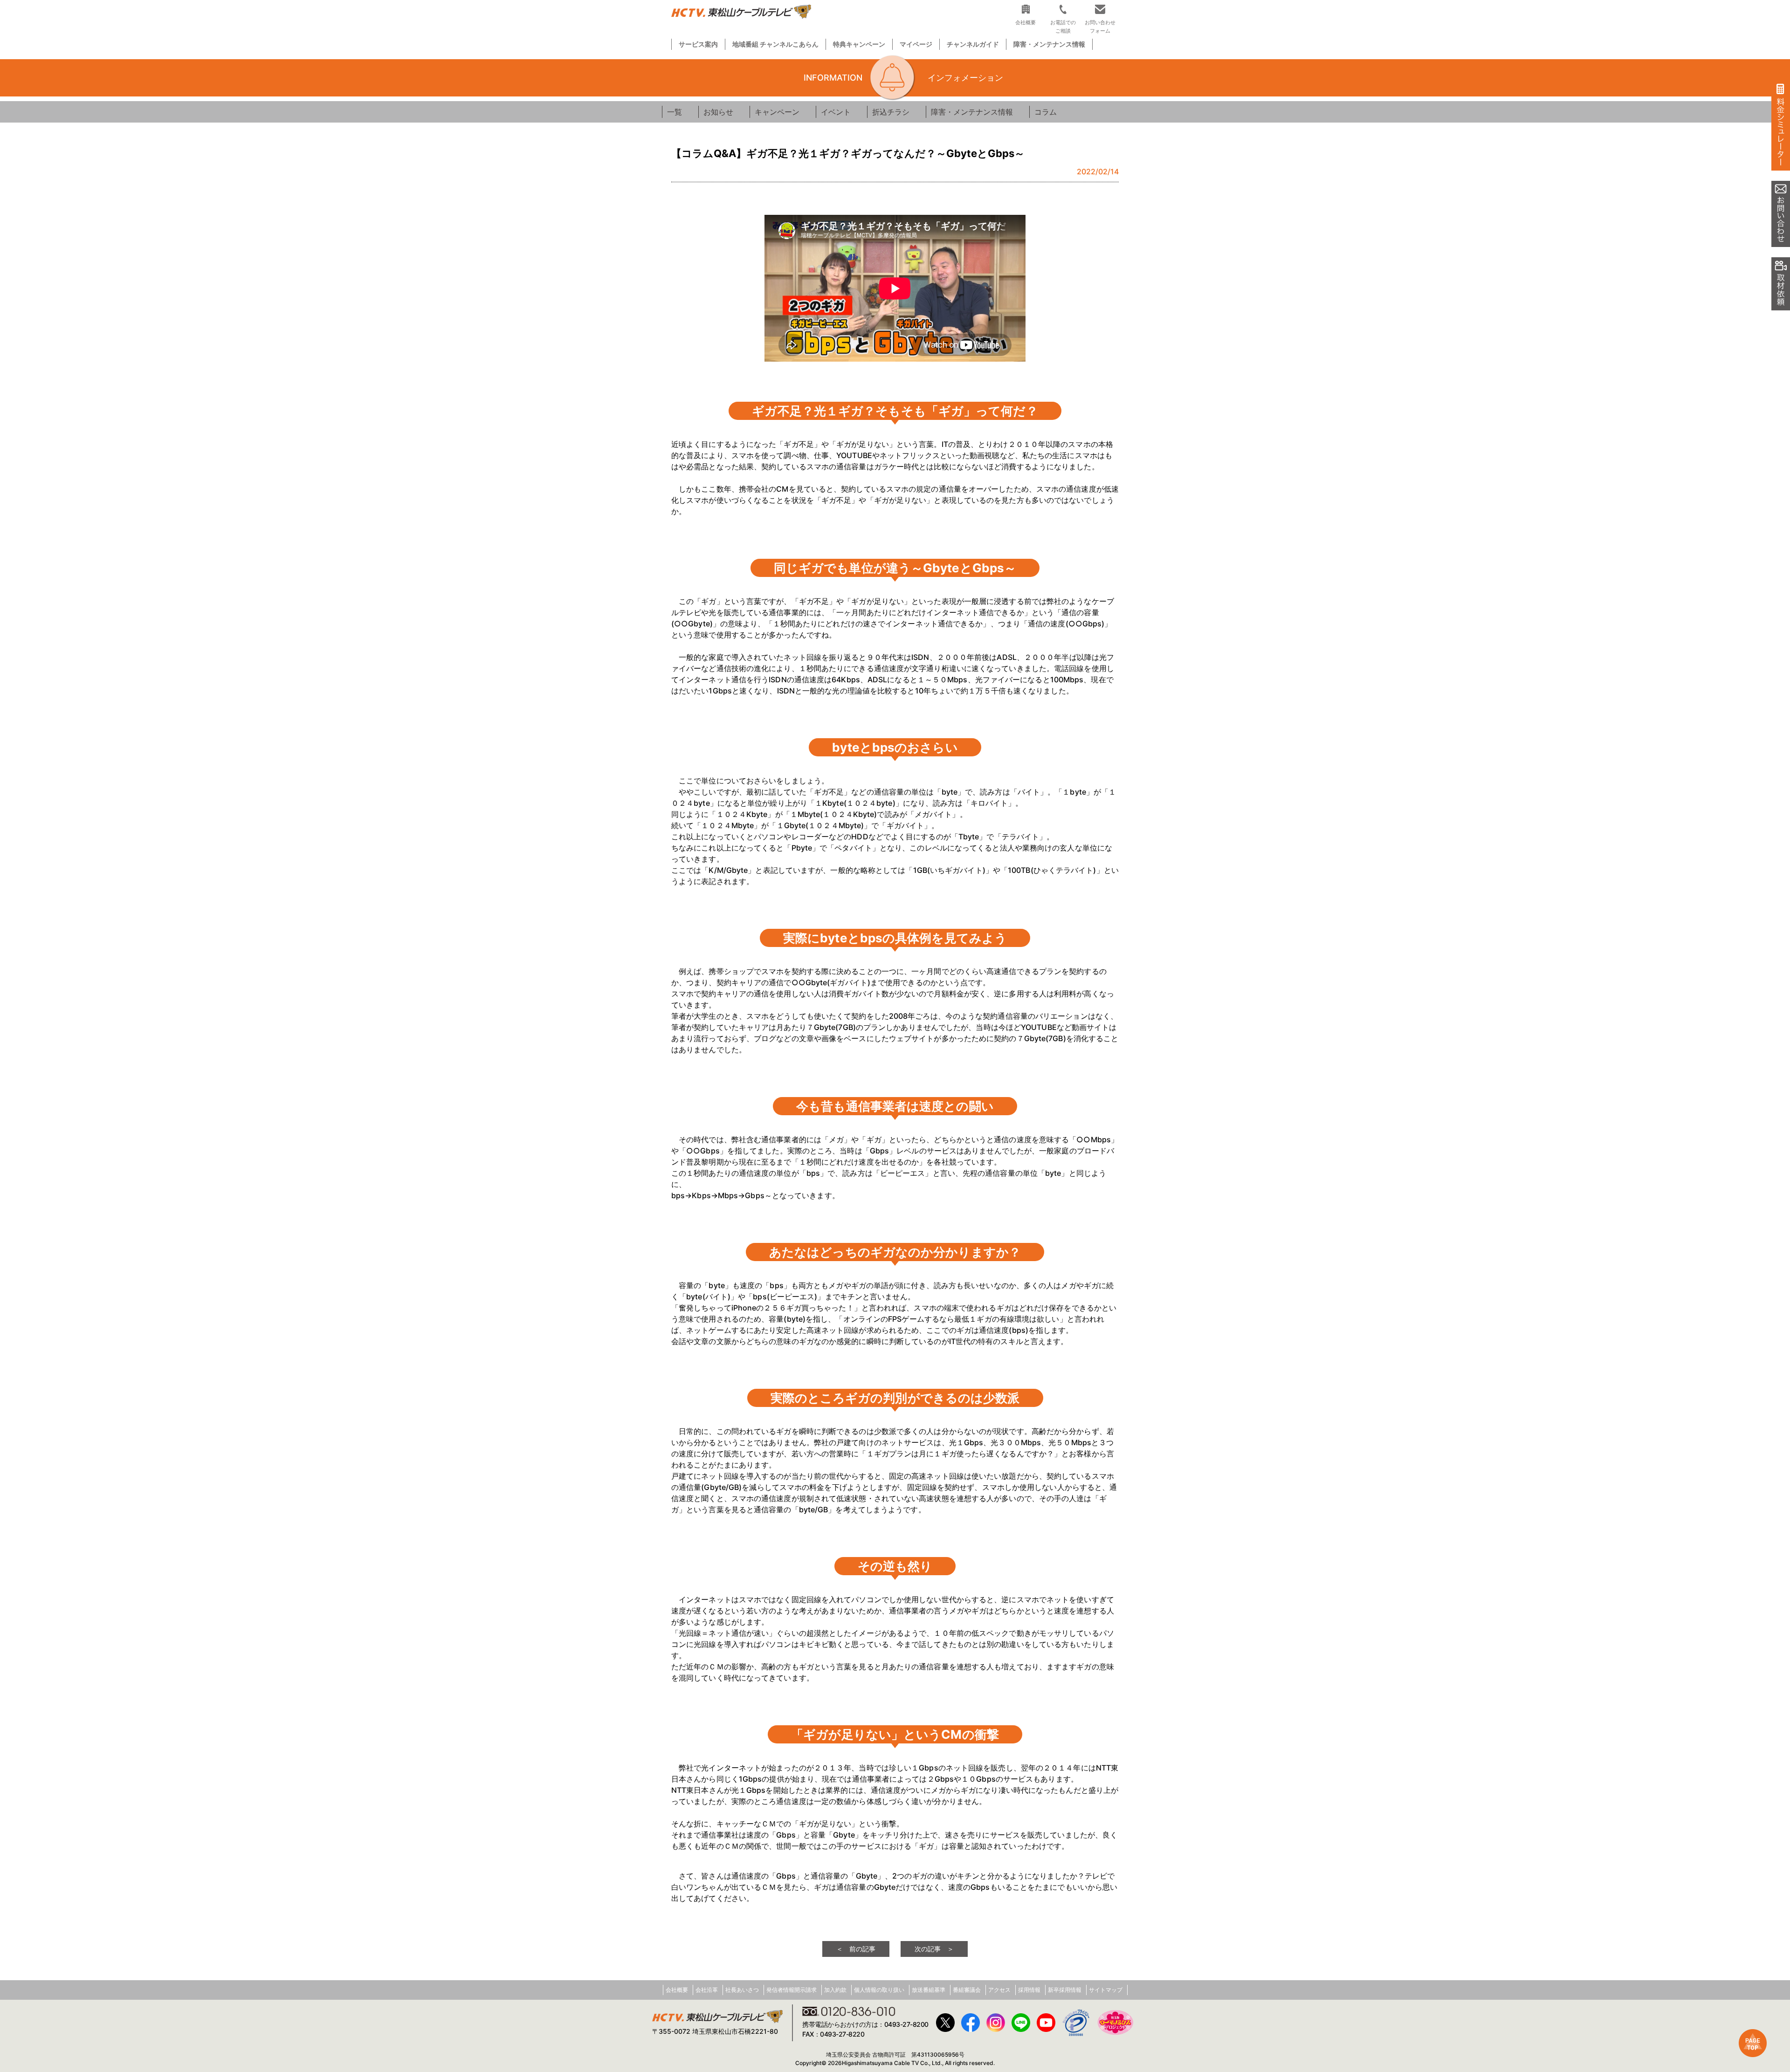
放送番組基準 (929, 1990)
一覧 (675, 112)
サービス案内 (698, 44)
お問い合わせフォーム (1100, 26)
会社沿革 (707, 1990)
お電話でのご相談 (1063, 26)
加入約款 (835, 1990)
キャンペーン (777, 112)
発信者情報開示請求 (792, 1990)
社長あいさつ (742, 1990)
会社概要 (677, 1990)
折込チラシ (891, 112)
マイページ (916, 44)
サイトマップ (1106, 1990)
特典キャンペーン (859, 44)
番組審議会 (967, 1990)
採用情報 (1029, 1990)
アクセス (999, 1990)
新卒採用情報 (1065, 1990)
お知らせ (718, 112)
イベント (836, 112)
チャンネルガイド (973, 44)
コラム (1046, 112)
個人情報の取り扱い (879, 1990)
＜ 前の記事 (856, 1949)
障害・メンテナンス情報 (1049, 44)
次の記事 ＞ (934, 1949)
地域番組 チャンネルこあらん (775, 44)
